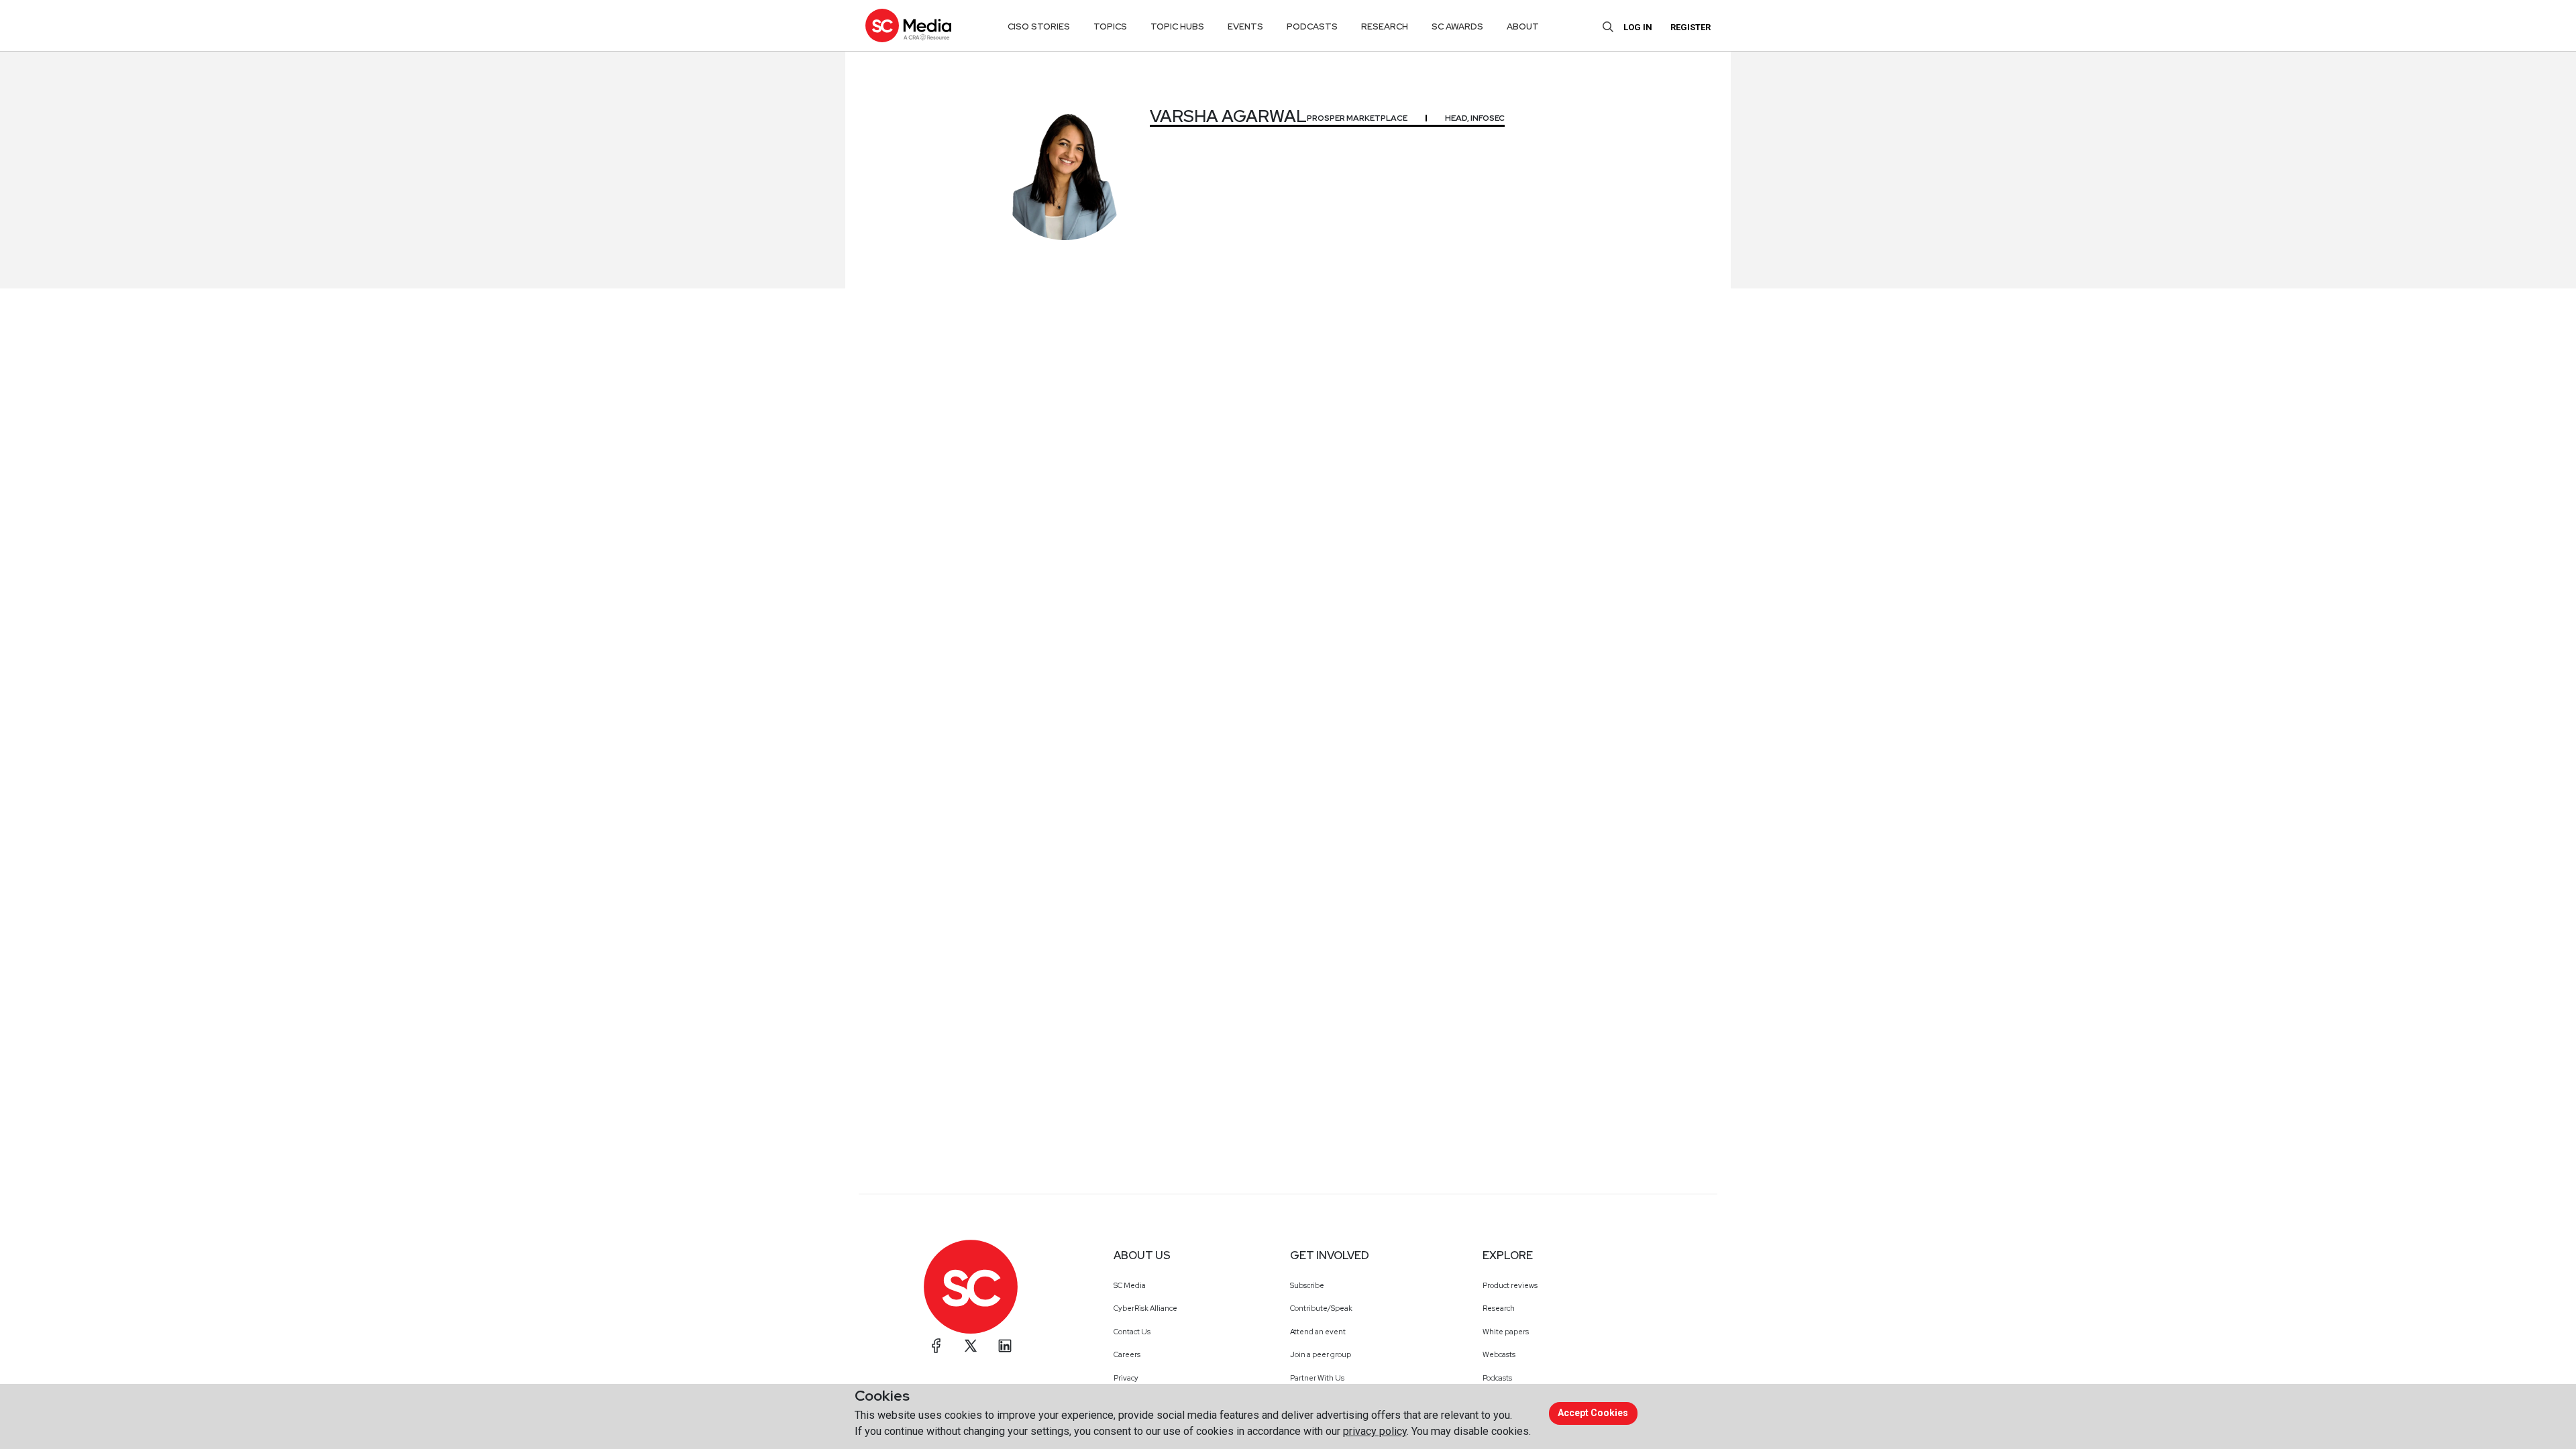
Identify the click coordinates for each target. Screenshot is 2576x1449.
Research (1499, 1308)
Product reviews (1510, 1285)
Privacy (1126, 1378)
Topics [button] (1110, 26)
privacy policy (1375, 1431)
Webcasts (1499, 1354)
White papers (1506, 1332)
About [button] (1523, 26)
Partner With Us (1317, 1378)
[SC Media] (908, 25)
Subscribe (1307, 1285)
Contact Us (1132, 1332)
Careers (1127, 1354)
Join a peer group (1321, 1354)
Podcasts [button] (1312, 26)
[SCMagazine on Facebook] (936, 1346)
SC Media (1130, 1285)
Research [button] (1385, 26)
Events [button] (1245, 26)
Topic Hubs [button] (1177, 26)
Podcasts (1497, 1378)
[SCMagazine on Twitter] (971, 1346)
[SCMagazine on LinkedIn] (1005, 1346)
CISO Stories (1039, 26)
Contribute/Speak (1321, 1308)
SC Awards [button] (1457, 26)
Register (1690, 27)
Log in (1638, 27)
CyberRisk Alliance (1145, 1308)
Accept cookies (1593, 1413)
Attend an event (1318, 1332)
